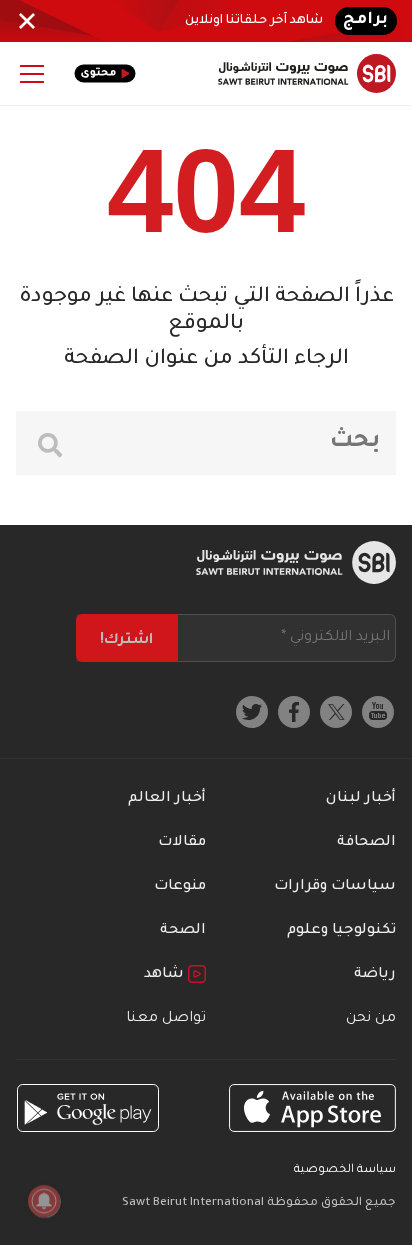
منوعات (180, 887)
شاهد (166, 975)
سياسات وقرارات (335, 887)
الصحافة (366, 843)
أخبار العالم (167, 799)
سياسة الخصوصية (345, 1170)
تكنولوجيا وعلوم (341, 931)
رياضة (375, 975)
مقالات (182, 843)
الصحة (183, 931)
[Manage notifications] (44, 1201)
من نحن (371, 1019)
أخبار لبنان (361, 799)
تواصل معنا (166, 1019)
